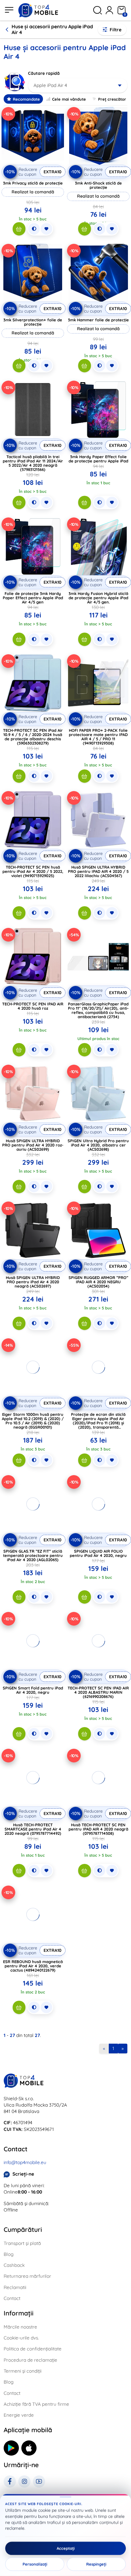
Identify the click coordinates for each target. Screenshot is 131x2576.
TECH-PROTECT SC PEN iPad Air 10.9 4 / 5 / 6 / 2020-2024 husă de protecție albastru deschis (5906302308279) (33, 737)
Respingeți (96, 2564)
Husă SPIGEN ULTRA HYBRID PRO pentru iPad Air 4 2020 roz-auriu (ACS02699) (33, 1145)
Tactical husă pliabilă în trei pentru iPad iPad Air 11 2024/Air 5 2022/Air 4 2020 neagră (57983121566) (33, 463)
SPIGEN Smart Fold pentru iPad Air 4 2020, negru (33, 1690)
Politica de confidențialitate (33, 2349)
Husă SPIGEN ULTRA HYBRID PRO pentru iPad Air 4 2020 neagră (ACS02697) (33, 1282)
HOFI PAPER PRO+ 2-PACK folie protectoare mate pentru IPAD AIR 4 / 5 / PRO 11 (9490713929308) (98, 737)
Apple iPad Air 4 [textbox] (50, 85)
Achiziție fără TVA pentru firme (36, 2404)
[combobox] (78, 85)
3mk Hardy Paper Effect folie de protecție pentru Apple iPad (98, 459)
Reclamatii (15, 2287)
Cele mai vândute (69, 99)
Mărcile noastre (20, 2327)
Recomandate (26, 99)
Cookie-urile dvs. (21, 2338)
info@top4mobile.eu (25, 2162)
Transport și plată (22, 2243)
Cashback (14, 2265)
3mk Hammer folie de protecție (98, 320)
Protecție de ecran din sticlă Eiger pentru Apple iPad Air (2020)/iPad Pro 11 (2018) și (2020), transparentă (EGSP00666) (98, 1423)
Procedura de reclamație (30, 2360)
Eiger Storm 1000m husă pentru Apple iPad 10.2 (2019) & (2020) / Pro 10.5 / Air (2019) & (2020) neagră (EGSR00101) (33, 1421)
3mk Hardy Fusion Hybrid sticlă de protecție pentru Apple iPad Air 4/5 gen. (98, 598)
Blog (9, 2254)
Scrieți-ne (23, 2174)
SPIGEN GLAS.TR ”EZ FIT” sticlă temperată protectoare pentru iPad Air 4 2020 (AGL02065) (33, 1555)
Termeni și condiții (23, 2371)
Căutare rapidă (44, 73)
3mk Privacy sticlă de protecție (33, 183)
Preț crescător (112, 99)
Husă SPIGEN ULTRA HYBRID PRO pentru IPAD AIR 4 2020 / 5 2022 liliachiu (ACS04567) (98, 871)
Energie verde (19, 2415)
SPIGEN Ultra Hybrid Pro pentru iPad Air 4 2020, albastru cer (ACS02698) (98, 1145)
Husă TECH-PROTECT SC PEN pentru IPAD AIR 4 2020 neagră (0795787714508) (98, 1829)
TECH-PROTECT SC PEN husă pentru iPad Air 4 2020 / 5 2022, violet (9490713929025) (33, 871)
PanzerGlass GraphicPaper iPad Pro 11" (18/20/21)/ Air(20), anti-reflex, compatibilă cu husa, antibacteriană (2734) (98, 1010)
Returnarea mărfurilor (27, 2276)
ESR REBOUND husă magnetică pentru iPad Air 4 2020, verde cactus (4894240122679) (33, 1966)
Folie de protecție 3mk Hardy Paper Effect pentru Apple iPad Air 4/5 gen (33, 598)
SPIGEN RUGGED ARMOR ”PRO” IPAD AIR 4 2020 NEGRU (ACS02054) (98, 1282)
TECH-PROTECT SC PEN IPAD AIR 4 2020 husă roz (33, 1006)
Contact (12, 2298)
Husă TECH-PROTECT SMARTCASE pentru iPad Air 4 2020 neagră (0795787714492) (33, 1829)
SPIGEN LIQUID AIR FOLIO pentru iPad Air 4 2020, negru (98, 1553)
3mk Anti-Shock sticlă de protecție (98, 185)
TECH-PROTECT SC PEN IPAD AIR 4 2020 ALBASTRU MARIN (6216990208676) (98, 1692)
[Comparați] (34, 229)
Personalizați (35, 2564)
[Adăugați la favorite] (46, 229)
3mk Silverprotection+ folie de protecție (33, 322)
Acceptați (66, 2548)
